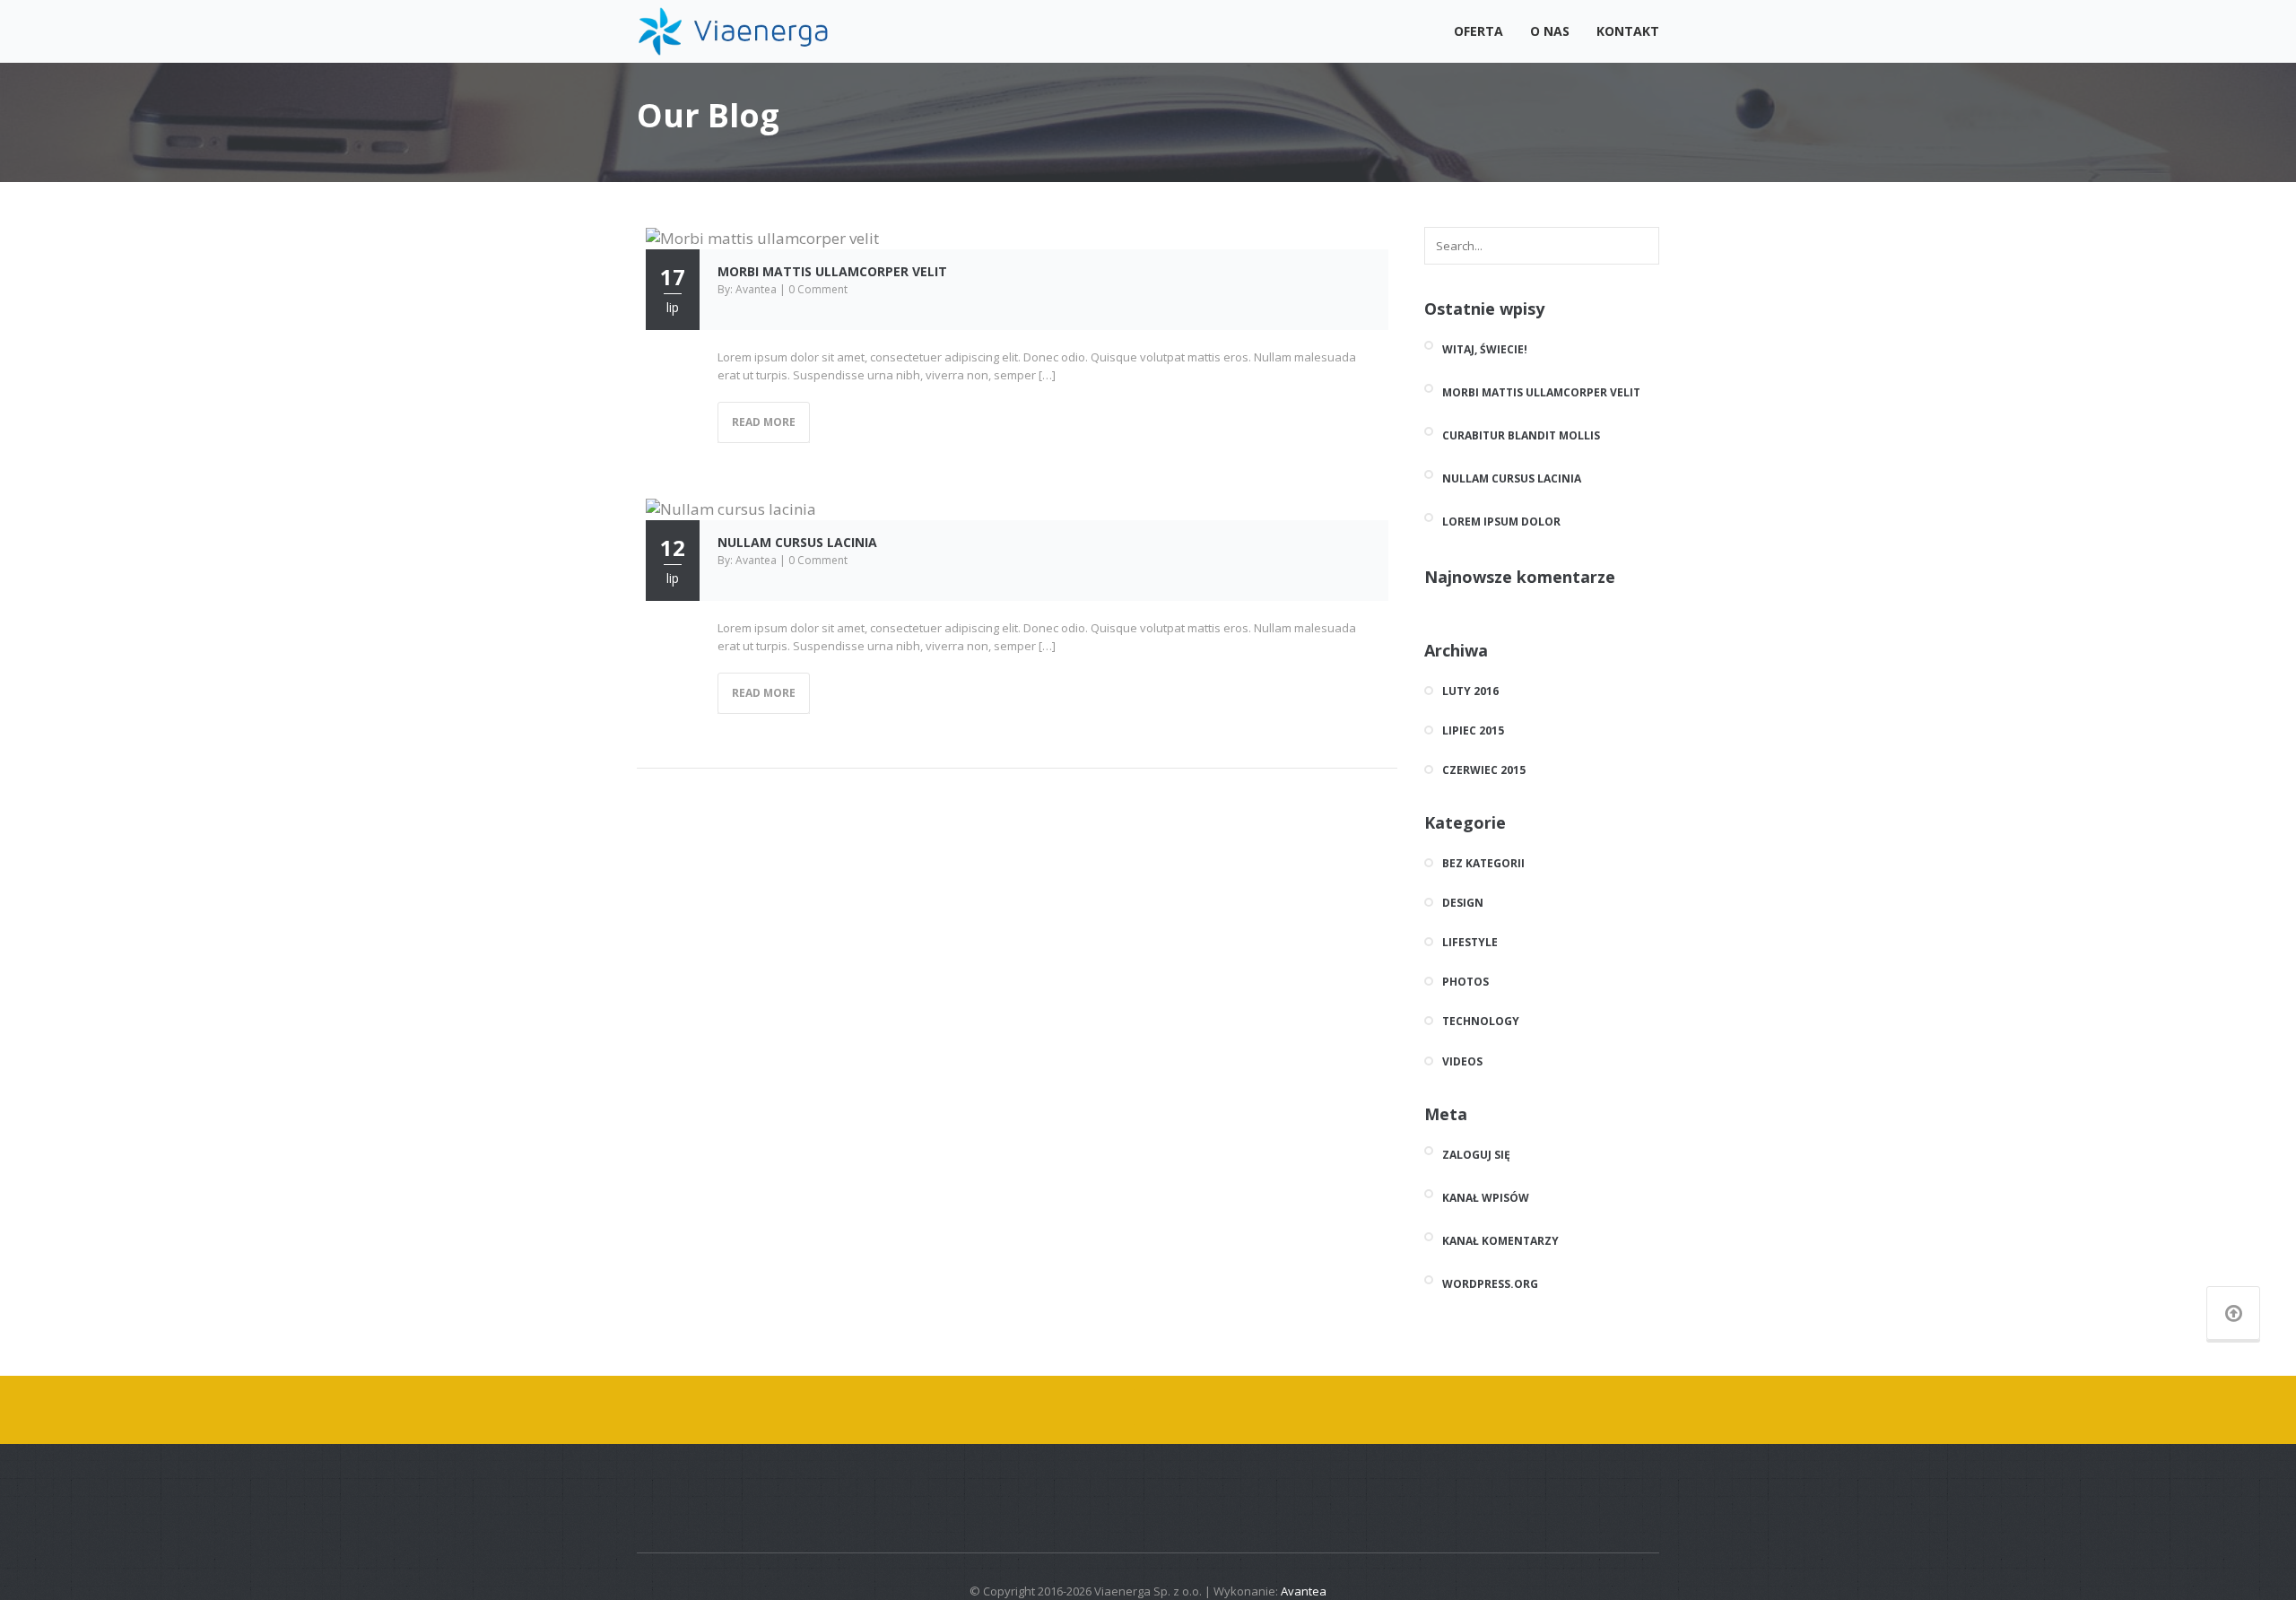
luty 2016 (1470, 691)
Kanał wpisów (1486, 1198)
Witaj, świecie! (1485, 349)
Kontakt (1628, 31)
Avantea (1304, 1591)
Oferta (1478, 31)
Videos (1462, 1062)
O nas (1550, 31)
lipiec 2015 (1473, 731)
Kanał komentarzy (1500, 1241)
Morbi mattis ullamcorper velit (832, 271)
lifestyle (1470, 943)
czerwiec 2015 (1484, 770)
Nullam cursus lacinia (797, 542)
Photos (1465, 982)
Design (1463, 903)
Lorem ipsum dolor (1501, 522)
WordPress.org (1490, 1284)
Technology (1481, 1022)
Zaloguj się (1476, 1155)
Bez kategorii (1483, 864)
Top (2253, 1557)
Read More (764, 422)
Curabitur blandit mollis (1521, 435)
